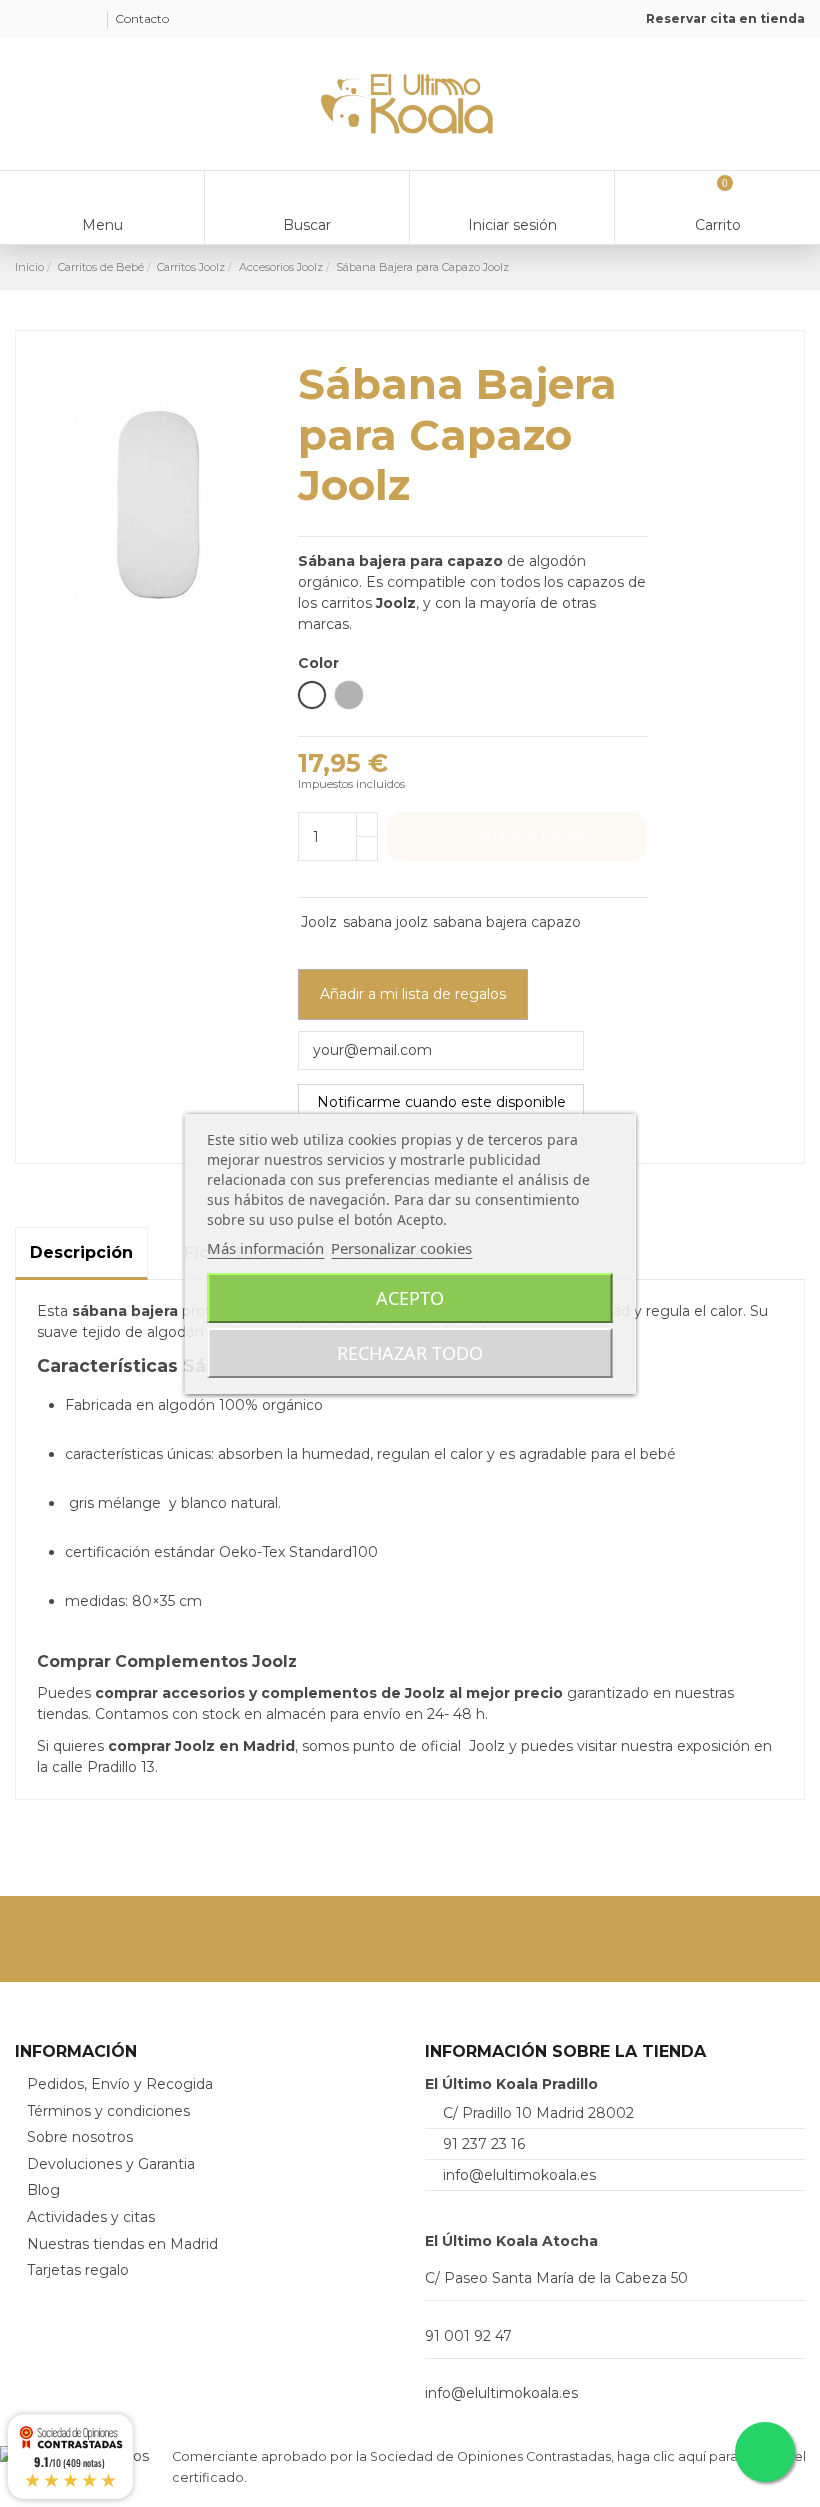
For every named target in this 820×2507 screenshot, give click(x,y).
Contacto (142, 18)
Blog (43, 2190)
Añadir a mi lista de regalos (413, 994)
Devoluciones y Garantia (111, 2164)
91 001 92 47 (468, 2336)
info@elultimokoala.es (519, 2175)
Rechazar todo (410, 1353)
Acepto (410, 1298)
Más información (265, 1248)
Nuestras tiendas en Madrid (122, 2244)
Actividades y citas (91, 2217)
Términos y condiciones (108, 2111)
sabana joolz (385, 922)
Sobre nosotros (80, 2137)
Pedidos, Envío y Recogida (120, 2084)
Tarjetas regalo (78, 2270)
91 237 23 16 (484, 2144)
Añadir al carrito (531, 836)
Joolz (319, 922)
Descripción (81, 1252)
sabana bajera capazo (507, 922)
